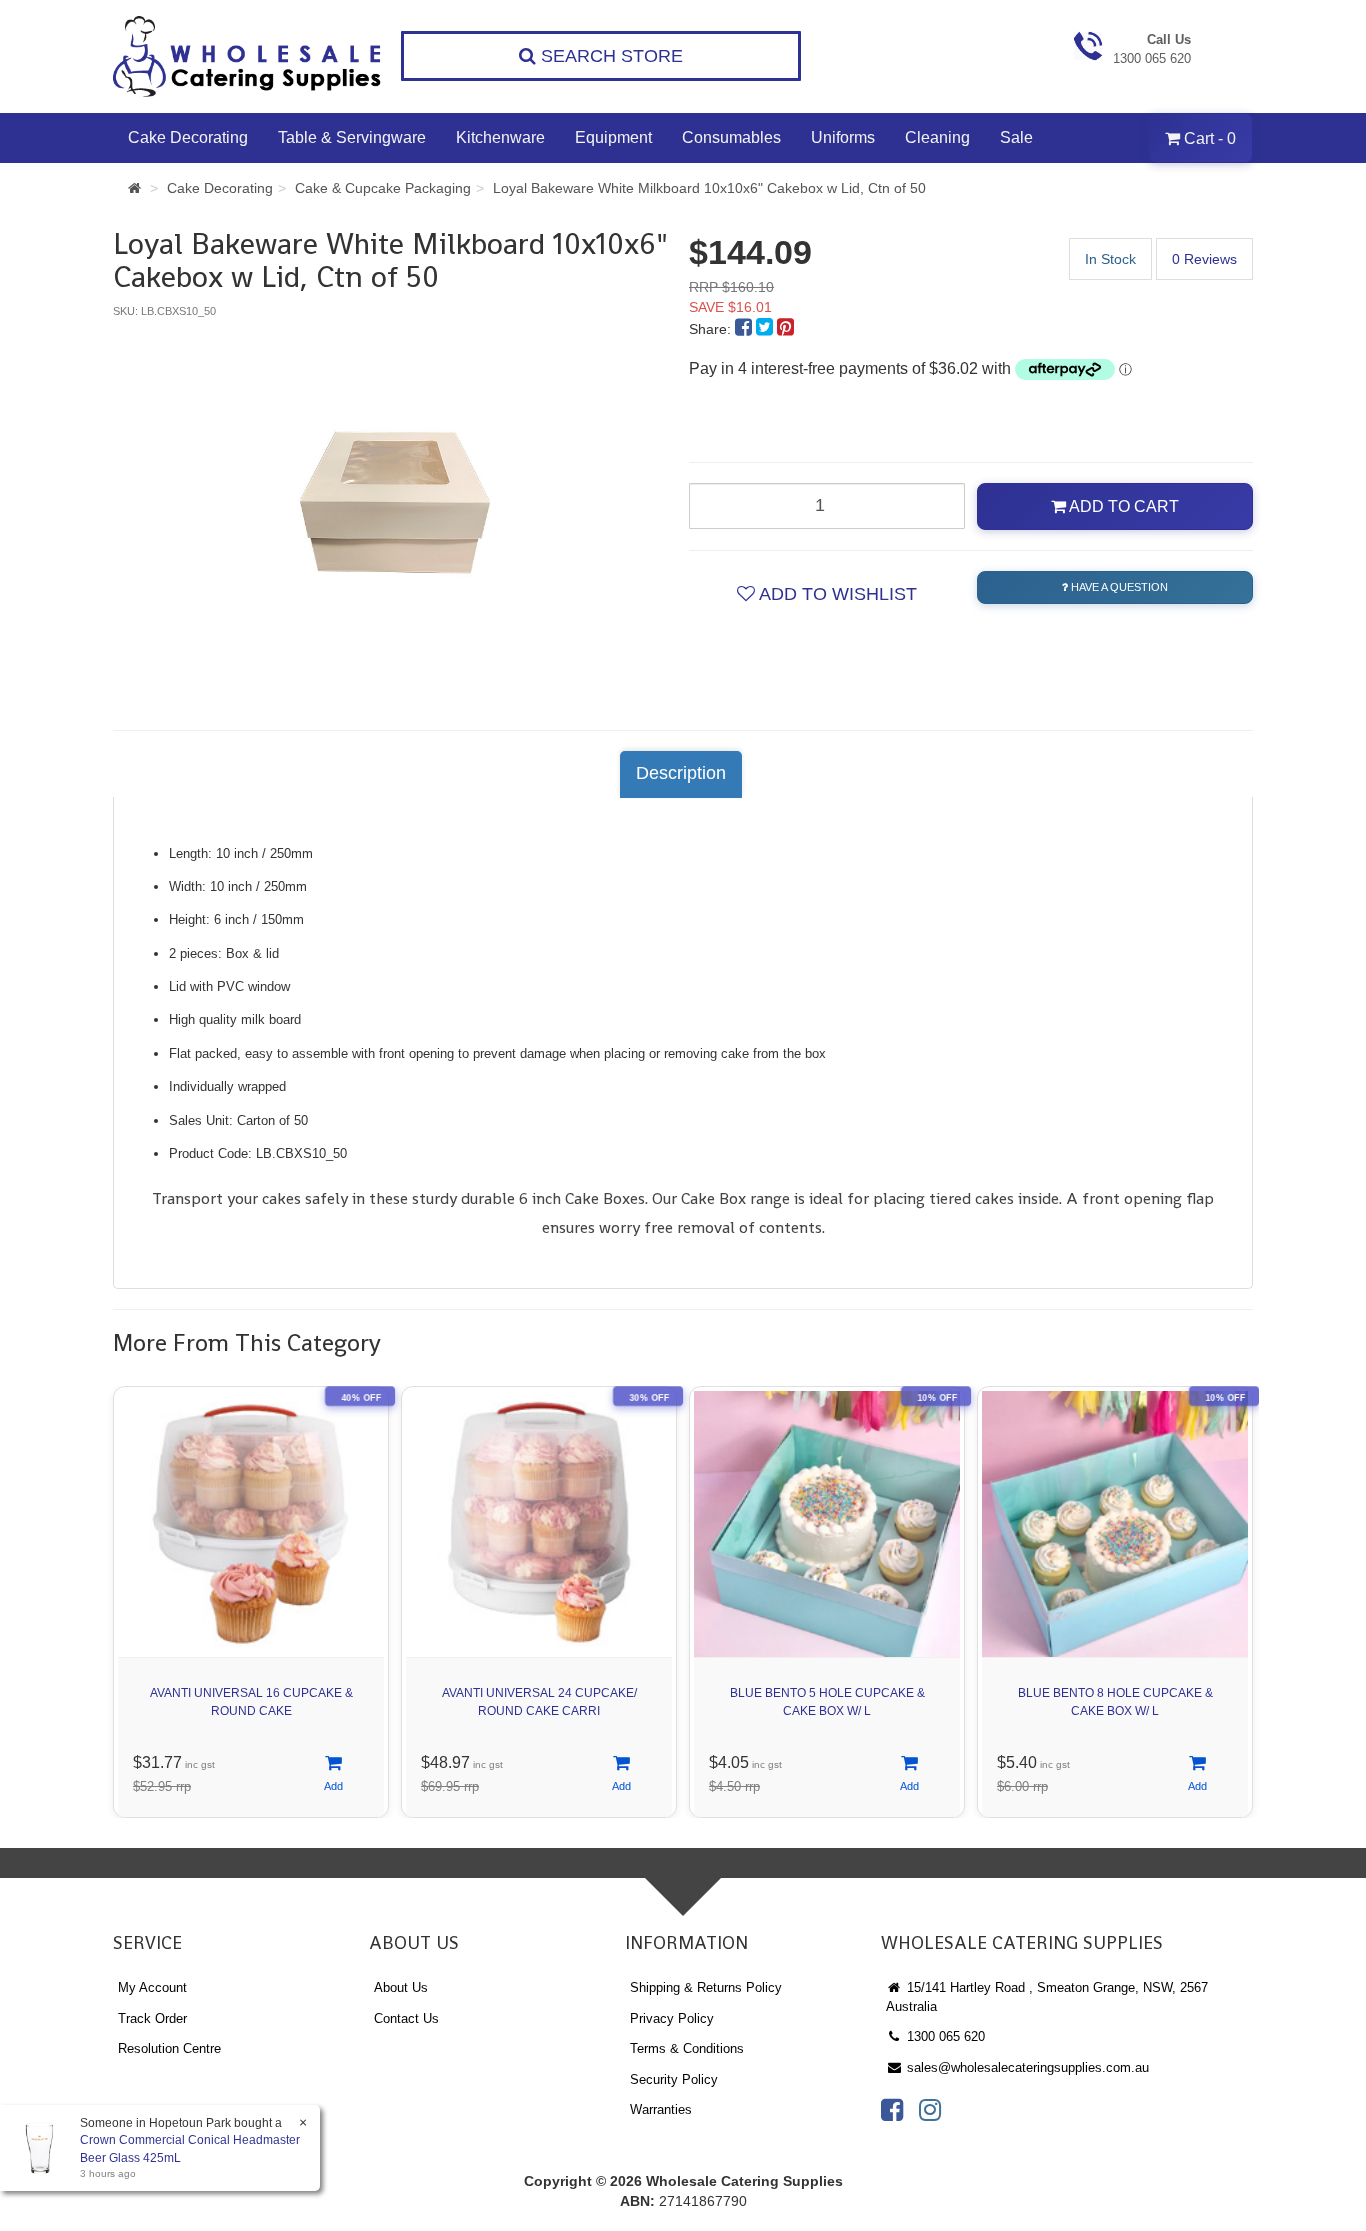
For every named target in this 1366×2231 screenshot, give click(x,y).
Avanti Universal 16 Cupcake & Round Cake (251, 1701)
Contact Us (406, 2018)
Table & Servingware (352, 137)
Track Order (152, 2018)
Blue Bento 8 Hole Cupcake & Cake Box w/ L (1115, 1701)
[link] (892, 2110)
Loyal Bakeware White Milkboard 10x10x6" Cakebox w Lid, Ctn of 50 (709, 188)
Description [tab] (681, 773)
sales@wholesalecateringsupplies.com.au (1026, 2067)
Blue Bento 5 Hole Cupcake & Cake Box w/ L (827, 1701)
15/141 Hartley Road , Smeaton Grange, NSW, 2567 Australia (1047, 1997)
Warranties (661, 2109)
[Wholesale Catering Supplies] (248, 56)
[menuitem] (745, 329)
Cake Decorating (188, 137)
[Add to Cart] (333, 1774)
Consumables (731, 137)
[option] (395, 505)
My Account (152, 1987)
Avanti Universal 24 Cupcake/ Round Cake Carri (539, 1701)
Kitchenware (500, 137)
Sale (1016, 137)
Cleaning (937, 137)
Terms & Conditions (687, 2048)
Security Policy (674, 2079)
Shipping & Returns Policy (706, 1987)
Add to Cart (1122, 506)
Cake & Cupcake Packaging (383, 188)
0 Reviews (1204, 259)
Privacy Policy (672, 2018)
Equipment (613, 137)
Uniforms (843, 137)
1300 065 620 (944, 2036)
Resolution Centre (169, 2048)
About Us (401, 1987)
